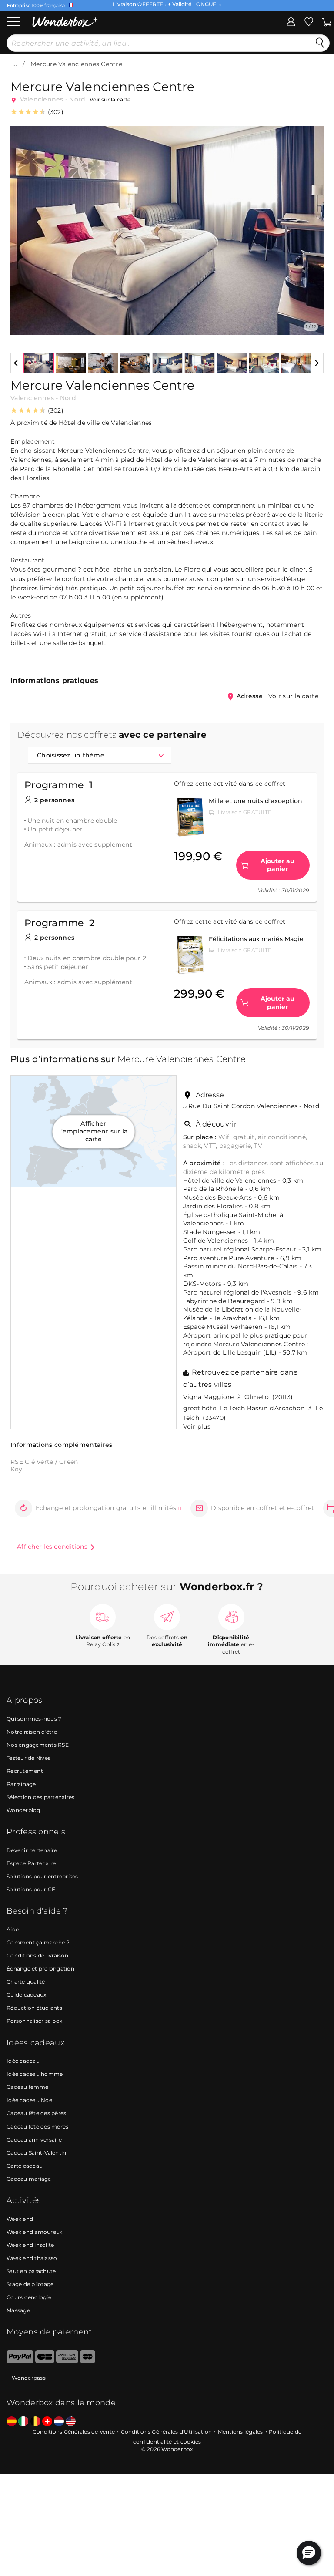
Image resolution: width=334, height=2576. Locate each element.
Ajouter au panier (277, 865)
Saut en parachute (31, 2271)
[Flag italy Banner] (23, 2422)
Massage (18, 2310)
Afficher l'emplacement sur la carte (93, 1132)
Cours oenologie (29, 2297)
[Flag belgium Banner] (35, 2422)
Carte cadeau (25, 2166)
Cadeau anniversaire (34, 2140)
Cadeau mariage (29, 2179)
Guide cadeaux (26, 1995)
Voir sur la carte (110, 99)
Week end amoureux (34, 2232)
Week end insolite (30, 2245)
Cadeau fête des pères (36, 2113)
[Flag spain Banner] (12, 2422)
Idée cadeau (23, 2061)
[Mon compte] (291, 21)
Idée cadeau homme (35, 2074)
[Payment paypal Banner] (20, 2361)
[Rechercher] (320, 43)
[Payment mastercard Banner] (88, 2361)
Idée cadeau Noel (30, 2100)
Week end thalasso (32, 2258)
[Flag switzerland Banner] (47, 2422)
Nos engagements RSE (38, 1745)
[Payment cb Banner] (45, 2361)
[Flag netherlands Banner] (59, 2422)
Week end (20, 2219)
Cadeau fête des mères (37, 2127)
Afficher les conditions (52, 1547)
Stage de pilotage (30, 2284)
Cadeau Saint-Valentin (36, 2153)
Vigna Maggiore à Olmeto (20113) (238, 1397)
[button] (22, 224)
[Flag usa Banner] (71, 2422)
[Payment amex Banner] (67, 2361)
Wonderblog (23, 1810)
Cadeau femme (27, 2087)
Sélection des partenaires (40, 1797)
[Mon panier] (326, 21)
